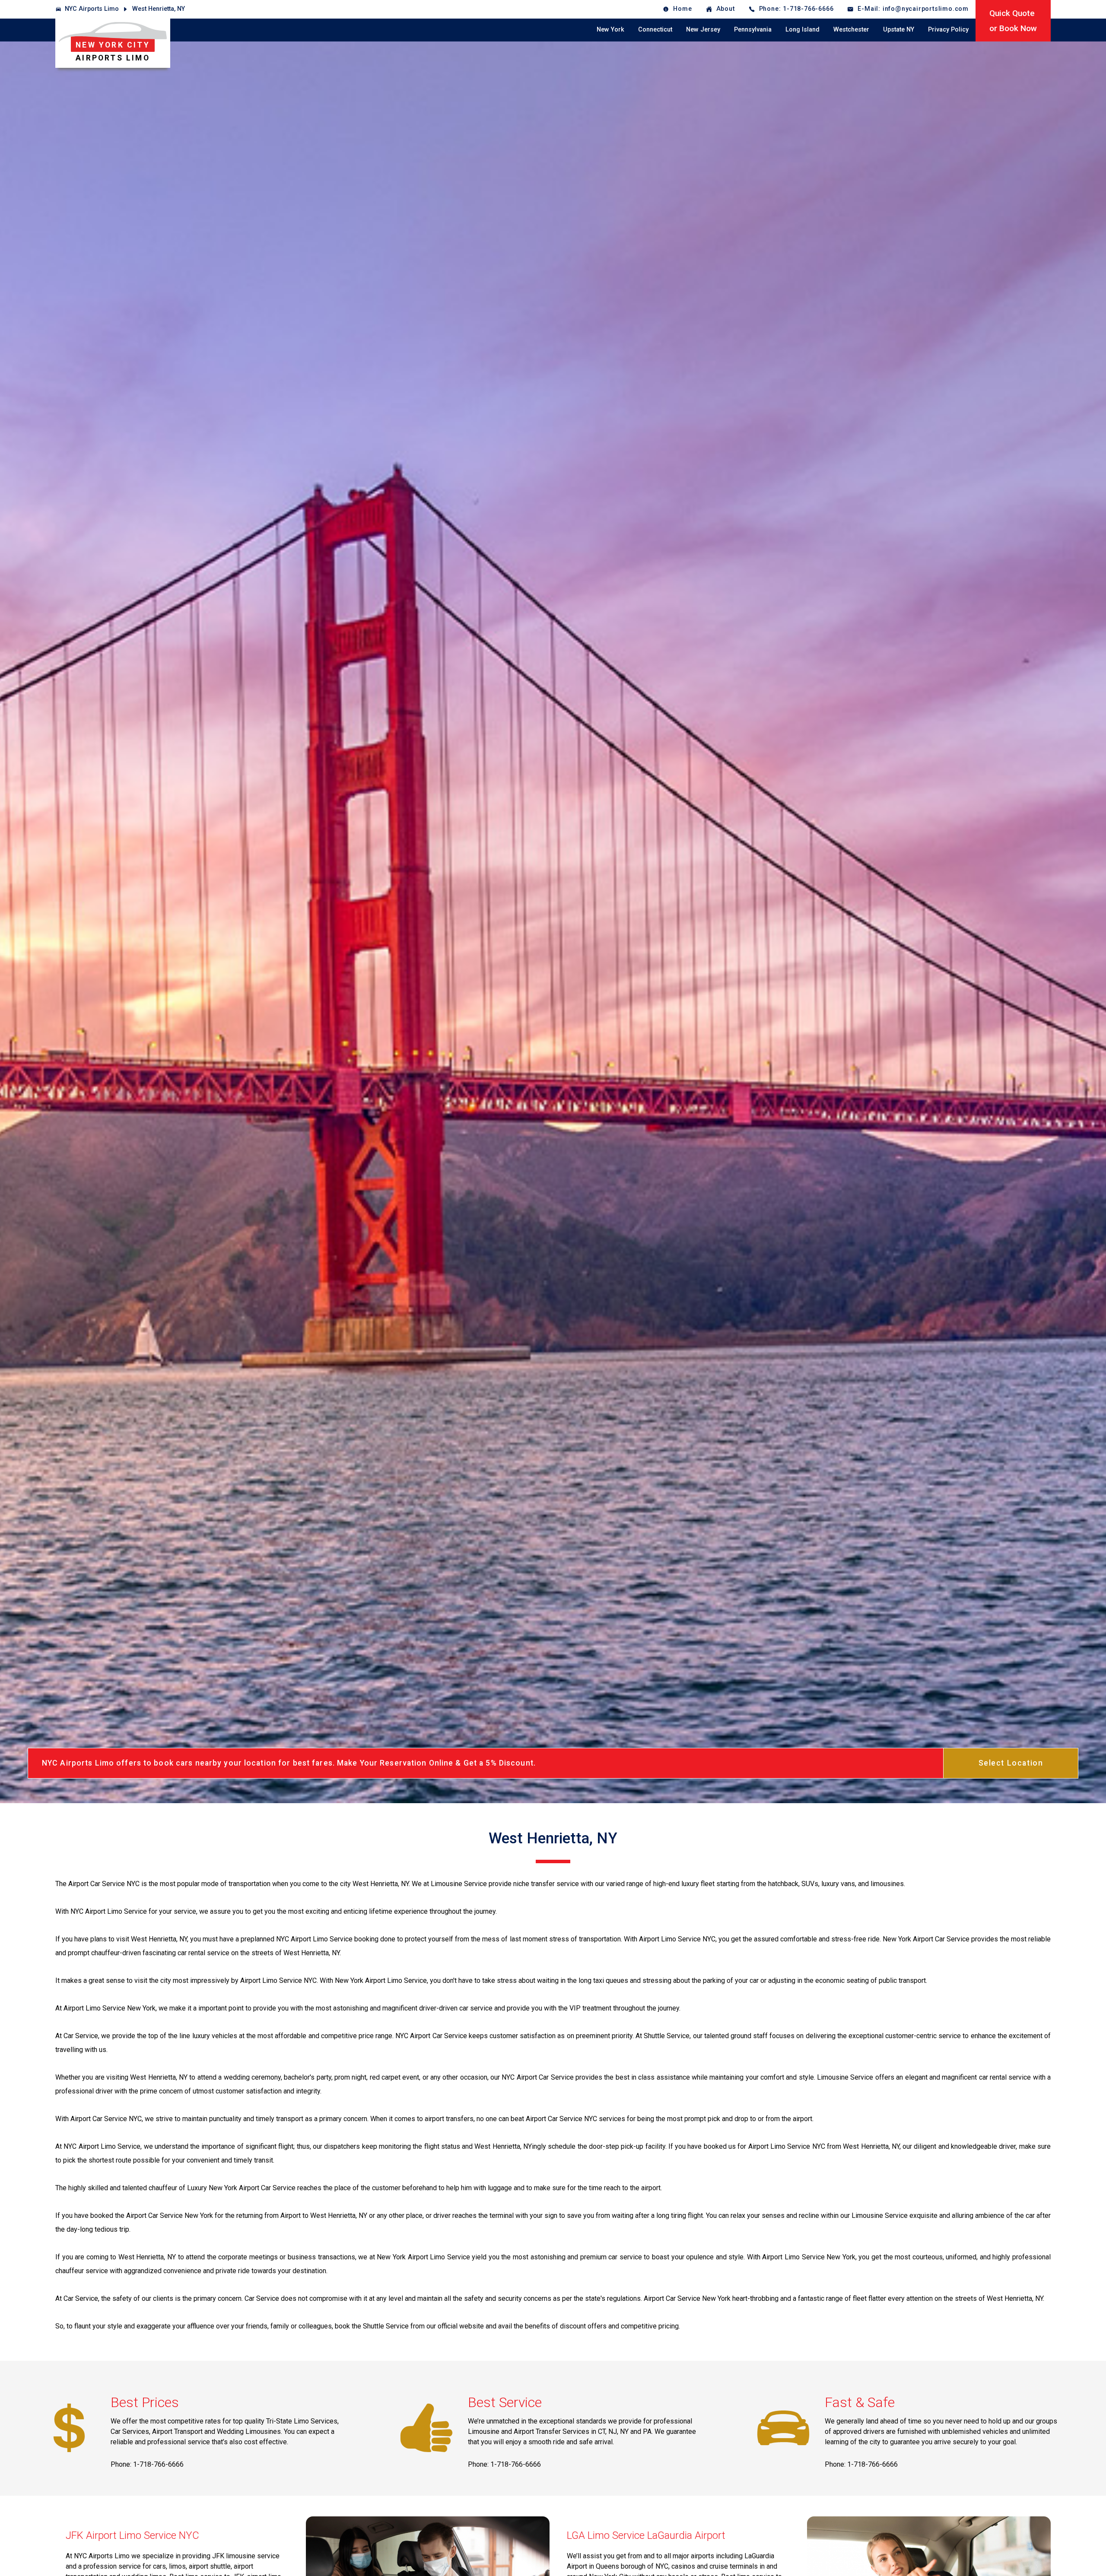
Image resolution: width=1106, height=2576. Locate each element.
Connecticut (655, 30)
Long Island (802, 30)
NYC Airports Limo (92, 9)
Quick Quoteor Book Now (1013, 21)
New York (610, 30)
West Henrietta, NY (159, 9)
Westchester (851, 30)
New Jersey (703, 30)
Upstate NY (899, 30)
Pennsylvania (753, 30)
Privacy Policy (948, 30)
